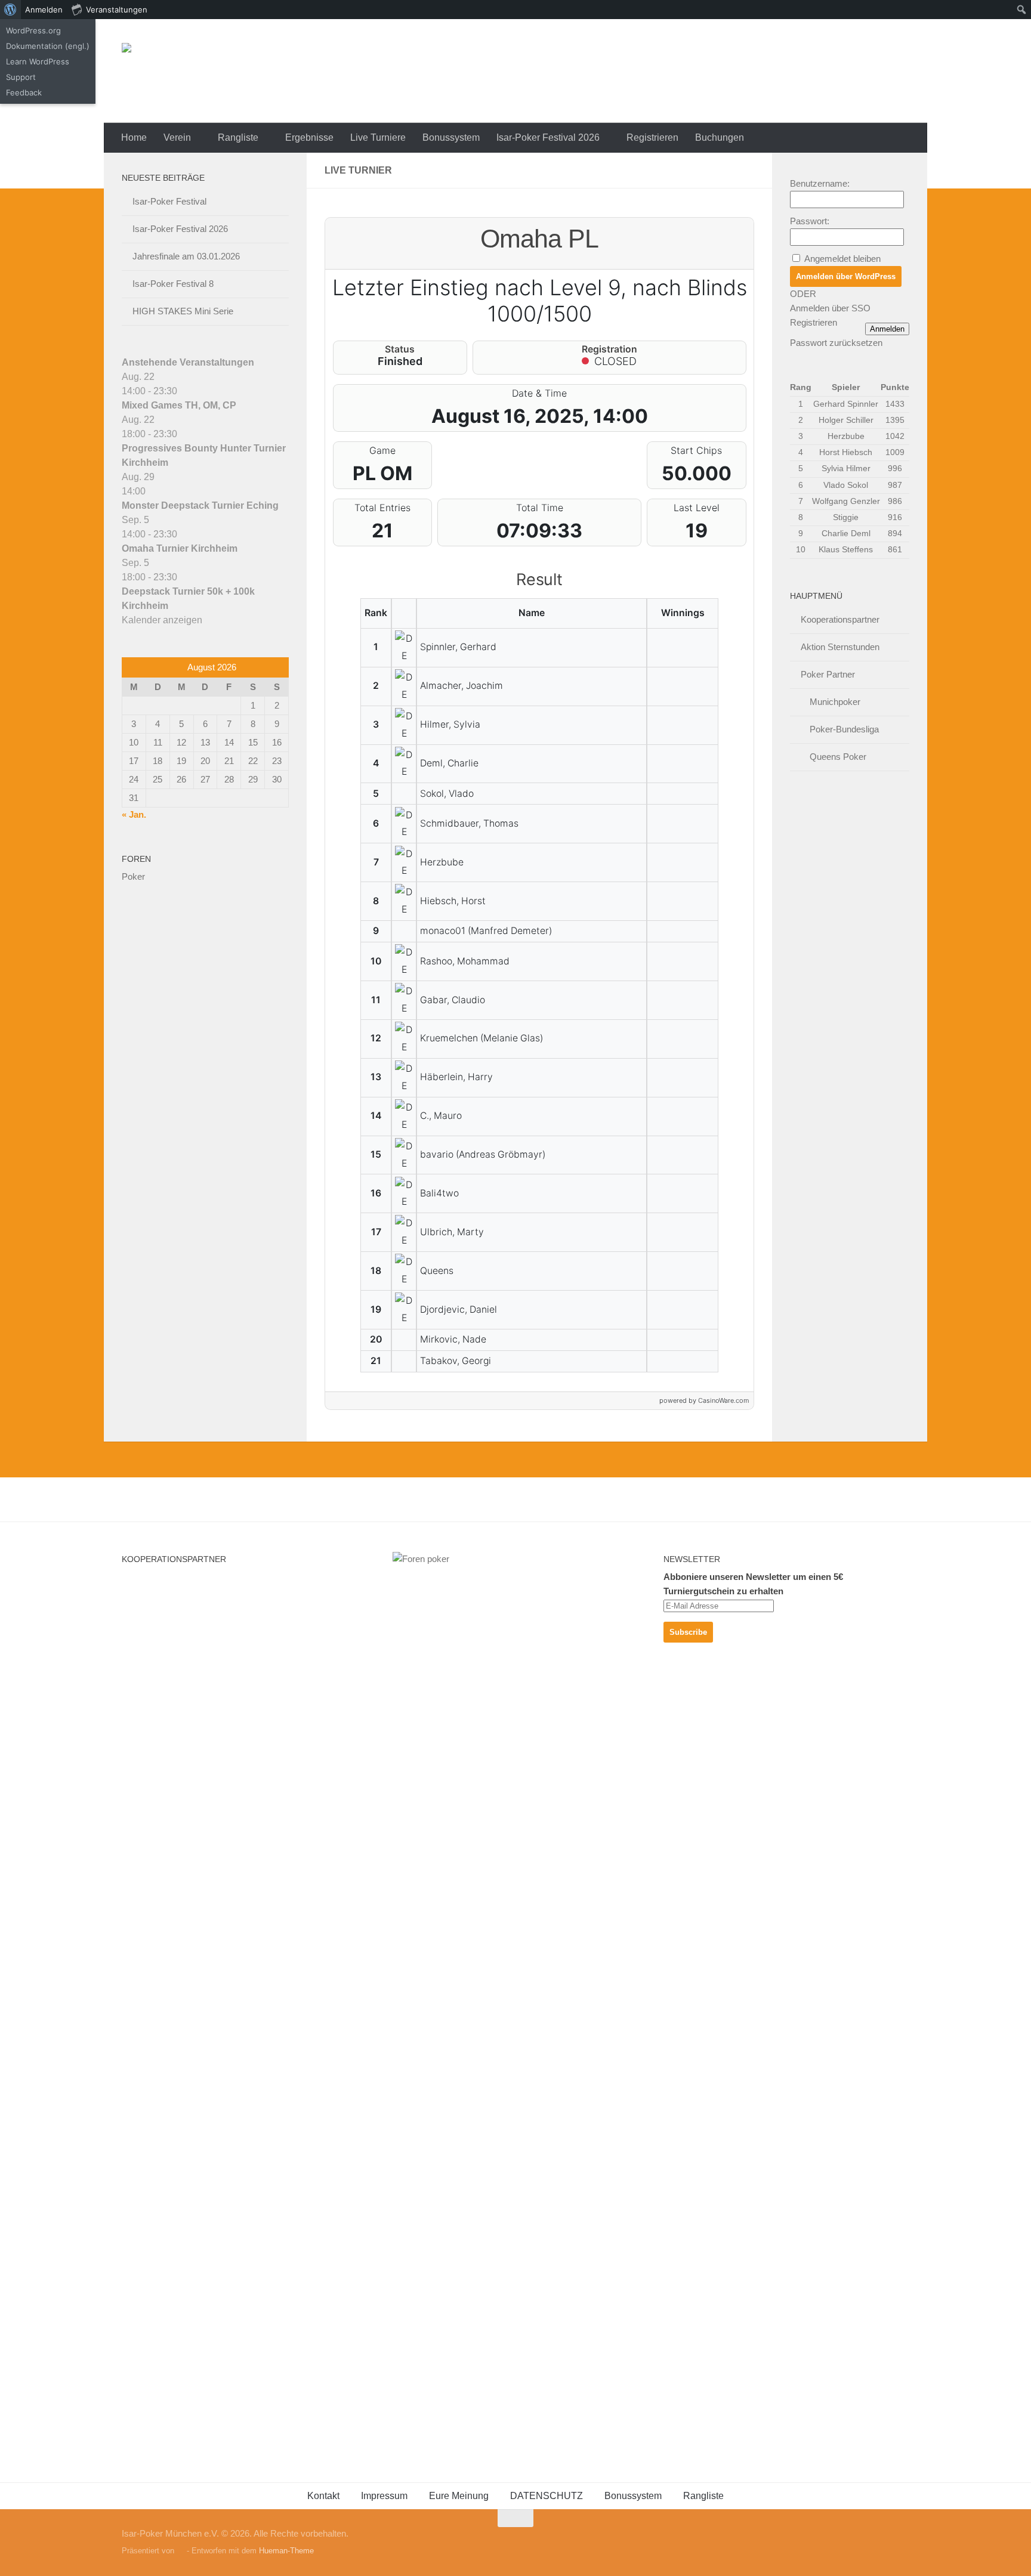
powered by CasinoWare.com (704, 1400)
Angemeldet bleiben (842, 259)
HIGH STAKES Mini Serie (183, 311)
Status (400, 349)
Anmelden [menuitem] (44, 10)
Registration (609, 349)
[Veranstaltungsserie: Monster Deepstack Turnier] (152, 491)
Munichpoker (835, 702)
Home (134, 137)
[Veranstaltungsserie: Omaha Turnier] (184, 534)
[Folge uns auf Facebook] (901, 2541)
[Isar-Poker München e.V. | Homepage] (268, 71)
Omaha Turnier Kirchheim (180, 548)
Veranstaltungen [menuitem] (117, 10)
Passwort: (810, 221)
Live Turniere (378, 137)
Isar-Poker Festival (169, 201)
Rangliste (238, 137)
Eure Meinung (459, 2496)
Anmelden (887, 329)
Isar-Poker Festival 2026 (548, 137)
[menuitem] (10, 10)
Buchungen (720, 137)
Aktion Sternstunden (840, 647)
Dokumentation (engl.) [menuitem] (48, 46)
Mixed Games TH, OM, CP (179, 405)
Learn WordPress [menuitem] (38, 61)
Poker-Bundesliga (844, 729)
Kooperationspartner (840, 619)
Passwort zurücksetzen (836, 343)
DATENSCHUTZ (547, 2496)
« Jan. (134, 814)
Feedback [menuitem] (24, 92)
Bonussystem (451, 137)
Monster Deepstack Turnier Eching (200, 505)
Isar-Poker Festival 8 (173, 284)
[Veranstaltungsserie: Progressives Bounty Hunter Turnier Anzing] (184, 434)
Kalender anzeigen (162, 620)
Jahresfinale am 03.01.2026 (186, 256)
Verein (177, 137)
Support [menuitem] (21, 77)
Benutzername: (820, 183)
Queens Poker (838, 757)
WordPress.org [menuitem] (33, 30)
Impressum (384, 2496)
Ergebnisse (309, 137)
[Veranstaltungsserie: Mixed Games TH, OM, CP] (184, 391)
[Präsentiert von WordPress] (180, 2551)
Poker (133, 876)
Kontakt (323, 2496)
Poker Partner (828, 674)
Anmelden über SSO (830, 308)
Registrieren (652, 137)
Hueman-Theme (286, 2551)
